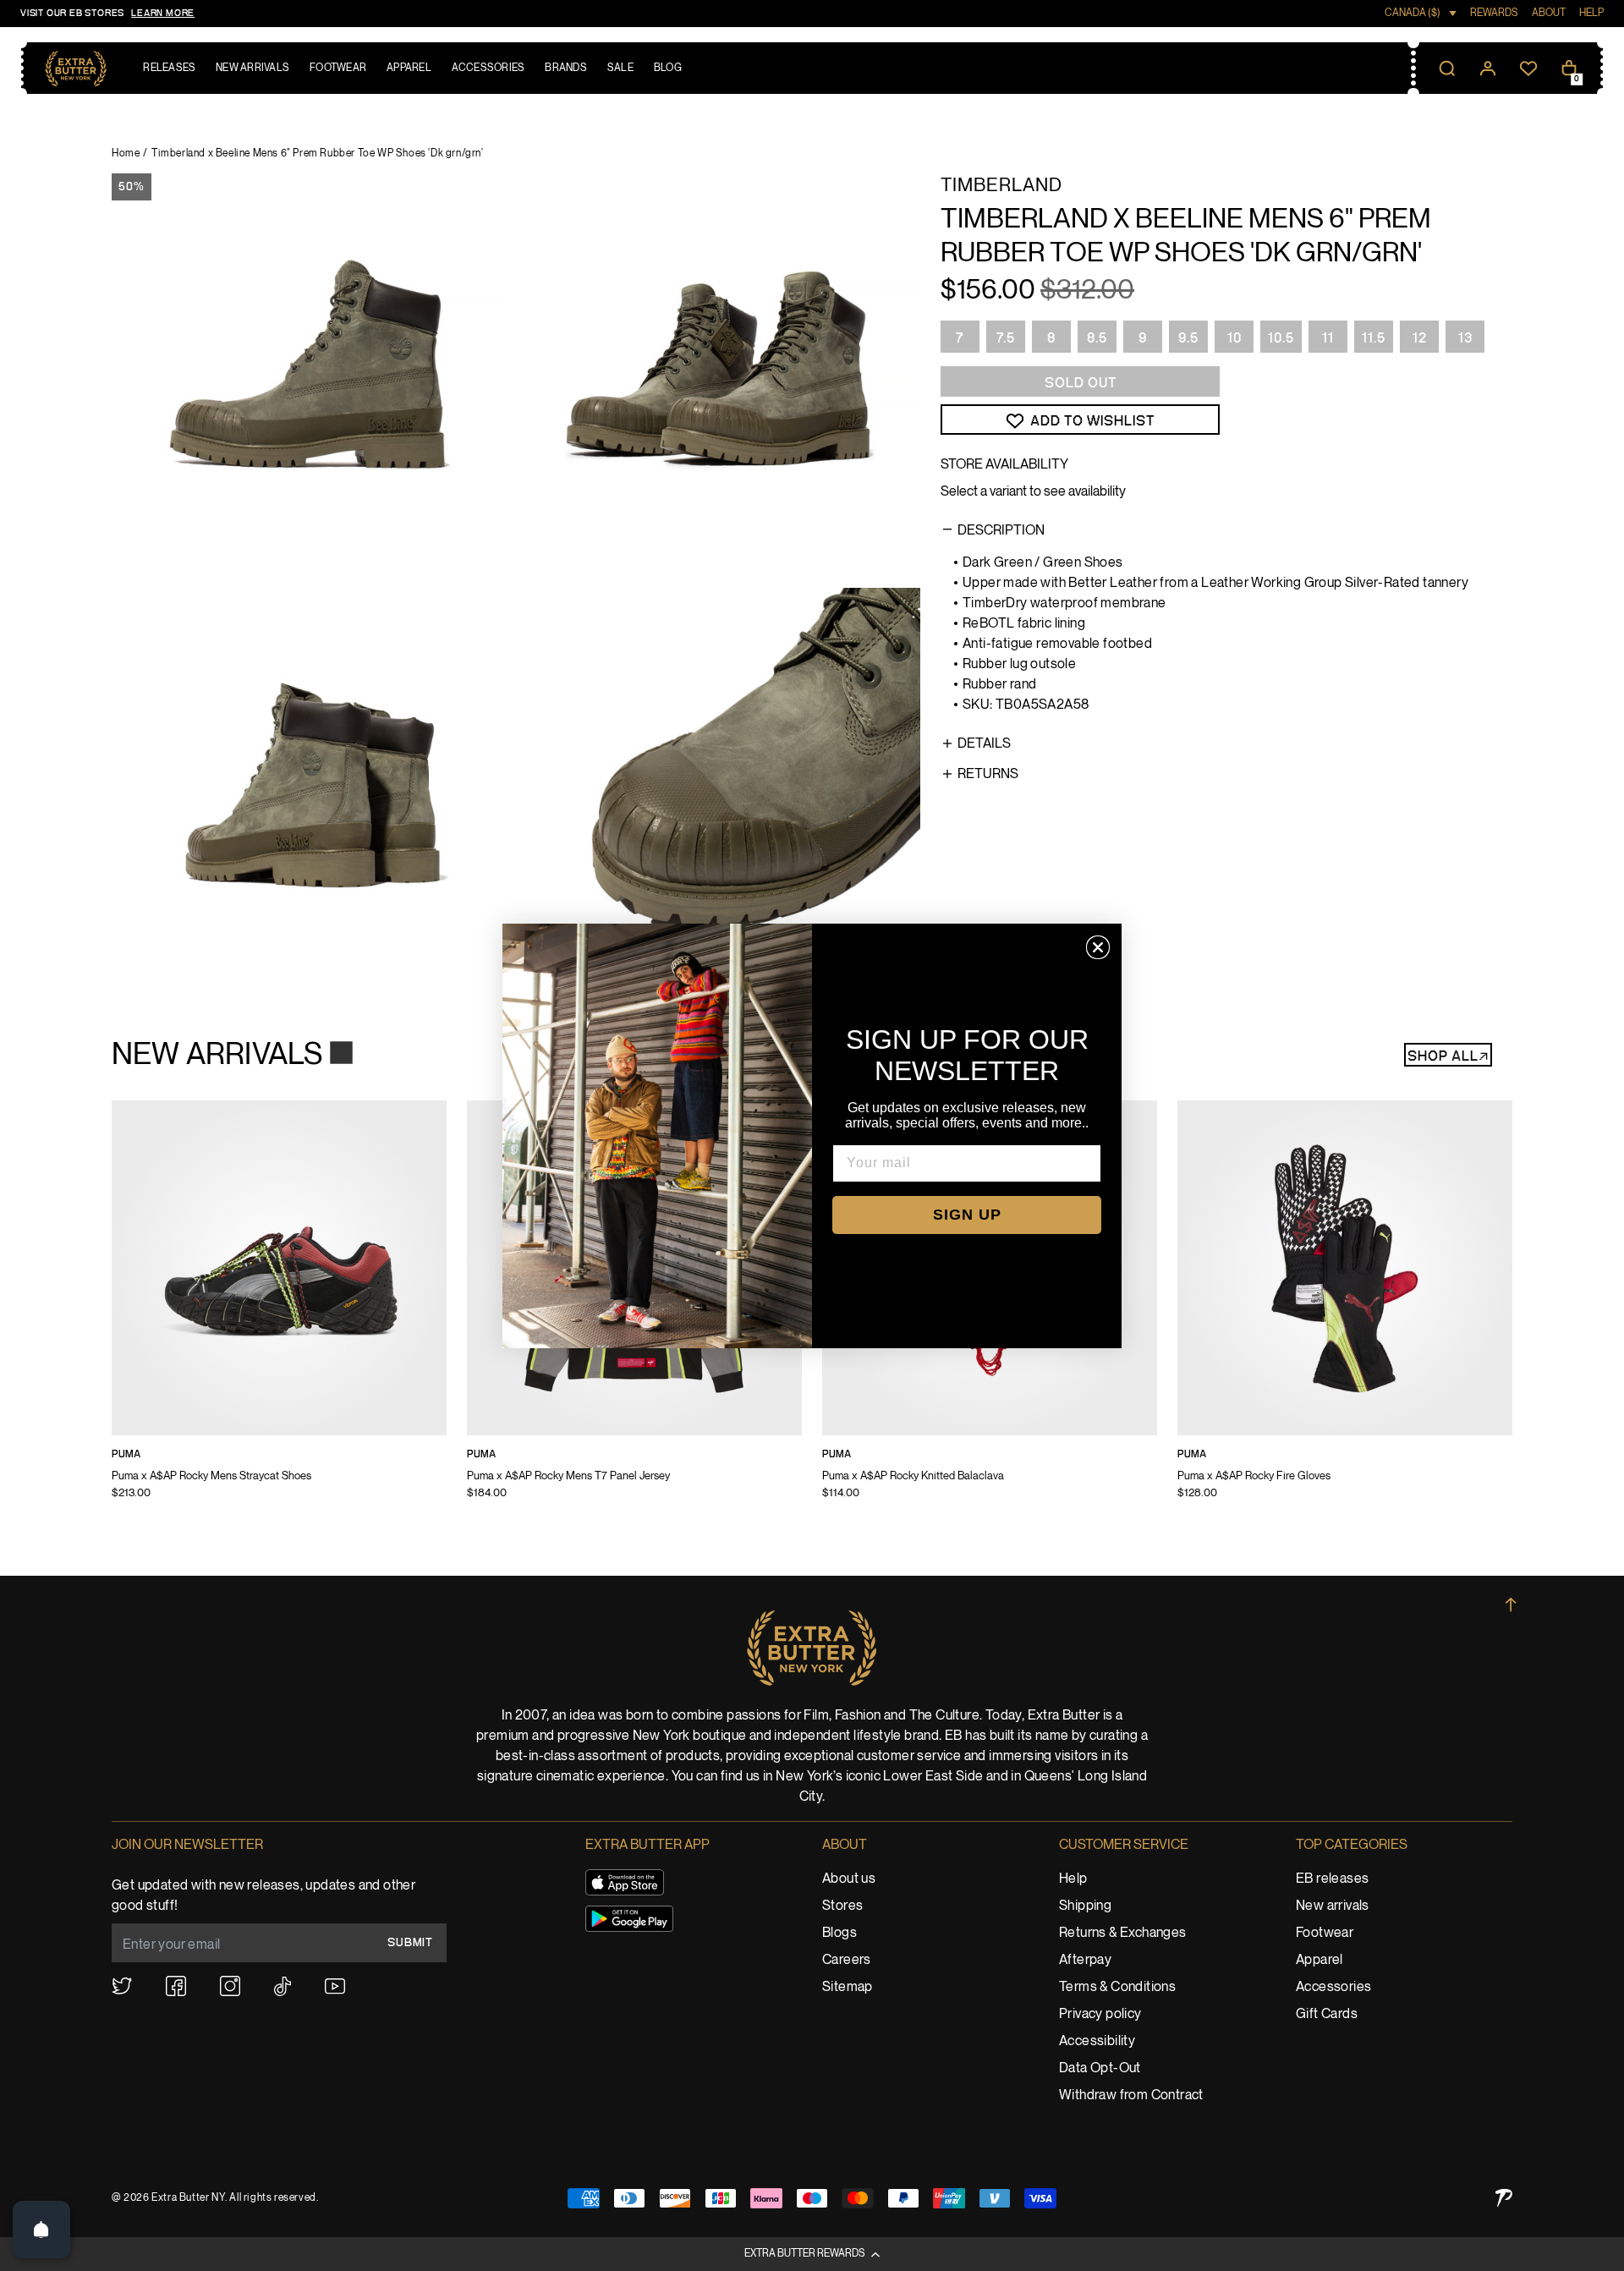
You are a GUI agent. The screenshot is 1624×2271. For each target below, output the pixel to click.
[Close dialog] (1098, 947)
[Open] (41, 2230)
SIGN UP (967, 1215)
